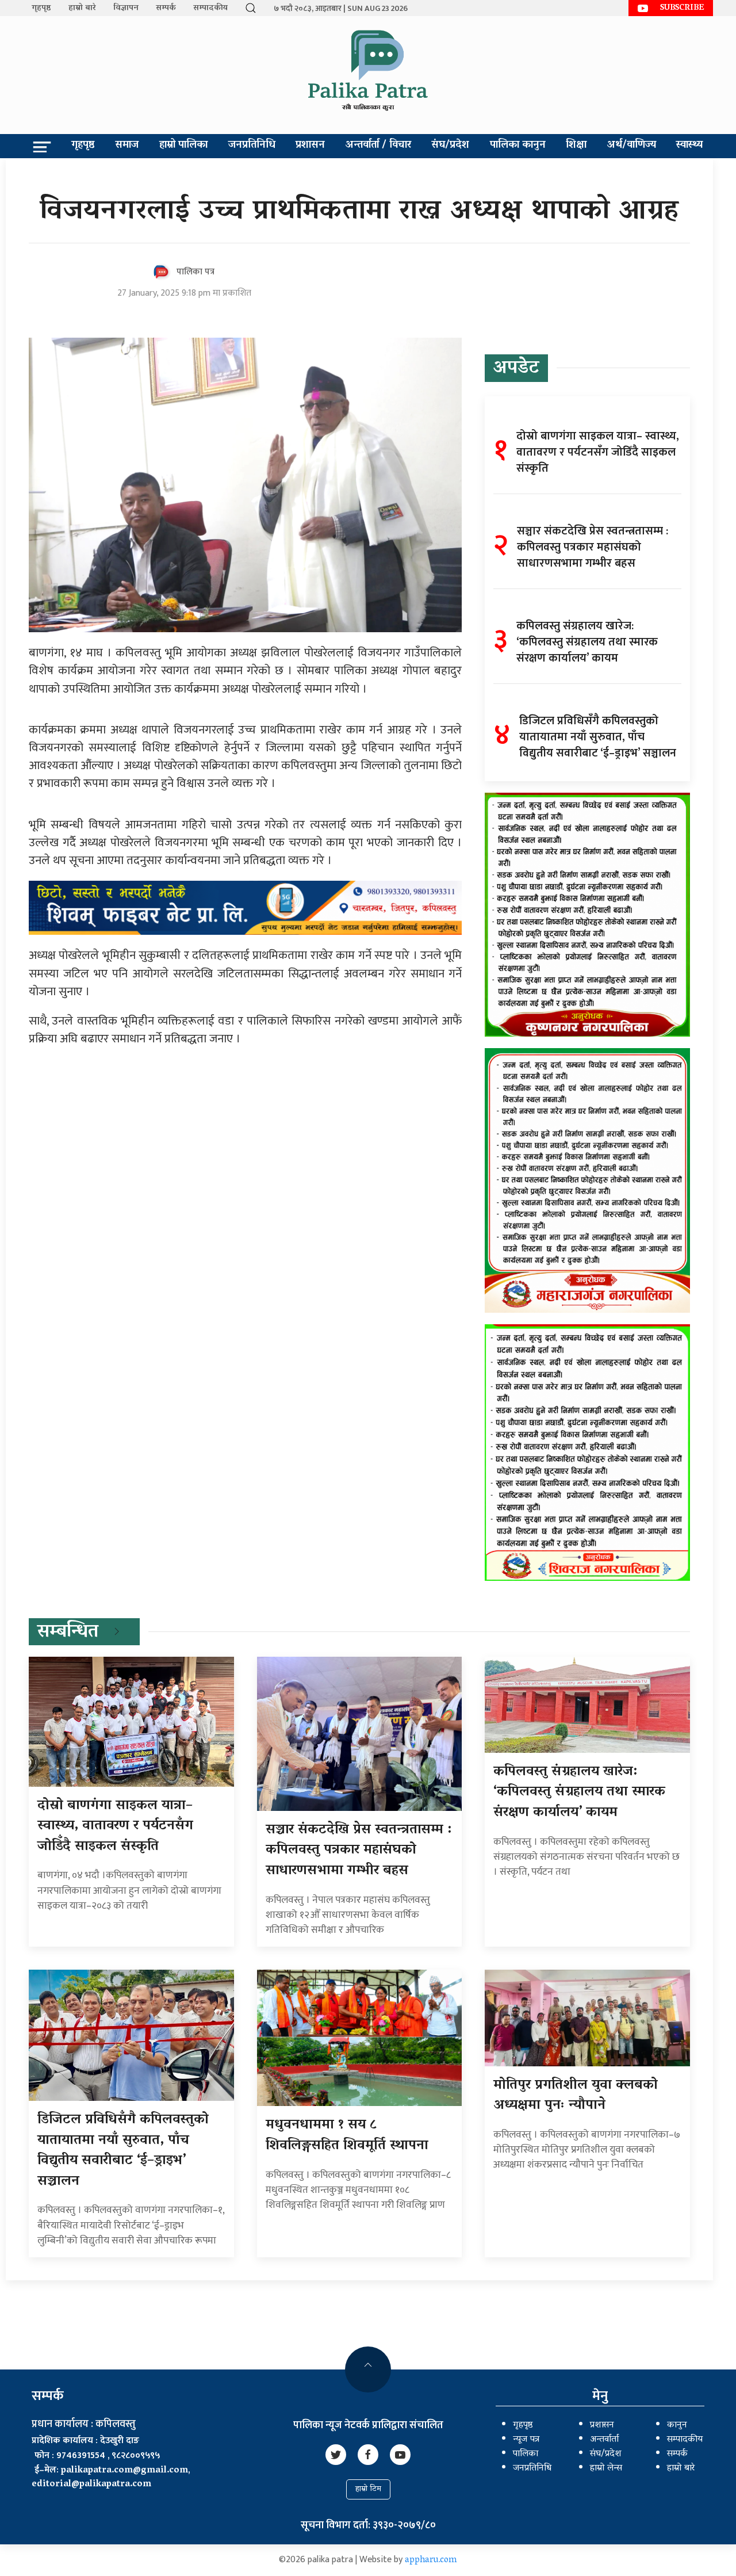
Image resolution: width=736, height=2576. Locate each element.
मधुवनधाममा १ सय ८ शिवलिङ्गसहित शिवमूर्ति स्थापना (347, 2136)
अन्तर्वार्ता (604, 2440)
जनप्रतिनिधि (252, 146)
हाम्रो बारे (82, 8)
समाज (127, 146)
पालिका (526, 2454)
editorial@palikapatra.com (91, 2485)
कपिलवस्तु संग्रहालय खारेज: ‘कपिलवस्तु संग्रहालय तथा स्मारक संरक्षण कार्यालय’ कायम (579, 1793)
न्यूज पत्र (526, 2440)
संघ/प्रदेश (450, 146)
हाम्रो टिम (368, 2489)
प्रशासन (310, 146)
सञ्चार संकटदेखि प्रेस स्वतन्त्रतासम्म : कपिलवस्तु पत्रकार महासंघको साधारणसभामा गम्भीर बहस (359, 1851)
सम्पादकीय (210, 8)
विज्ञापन (126, 8)
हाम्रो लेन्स (606, 2468)
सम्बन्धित (68, 1633)
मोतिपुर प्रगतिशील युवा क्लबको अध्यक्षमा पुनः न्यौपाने (576, 2096)
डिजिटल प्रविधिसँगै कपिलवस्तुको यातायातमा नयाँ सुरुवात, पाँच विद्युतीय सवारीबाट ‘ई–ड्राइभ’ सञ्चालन (123, 2151)
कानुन (677, 2425)
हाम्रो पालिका (183, 146)
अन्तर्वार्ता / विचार (378, 146)
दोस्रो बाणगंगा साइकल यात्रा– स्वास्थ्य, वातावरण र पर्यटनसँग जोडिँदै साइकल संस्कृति (115, 1826)
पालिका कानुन (518, 146)
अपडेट (516, 369)
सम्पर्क (166, 8)
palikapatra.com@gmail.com (124, 2471)
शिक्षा (576, 146)
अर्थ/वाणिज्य (632, 146)
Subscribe (682, 8)
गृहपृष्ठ (41, 8)
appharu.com (431, 2560)
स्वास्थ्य (689, 146)
